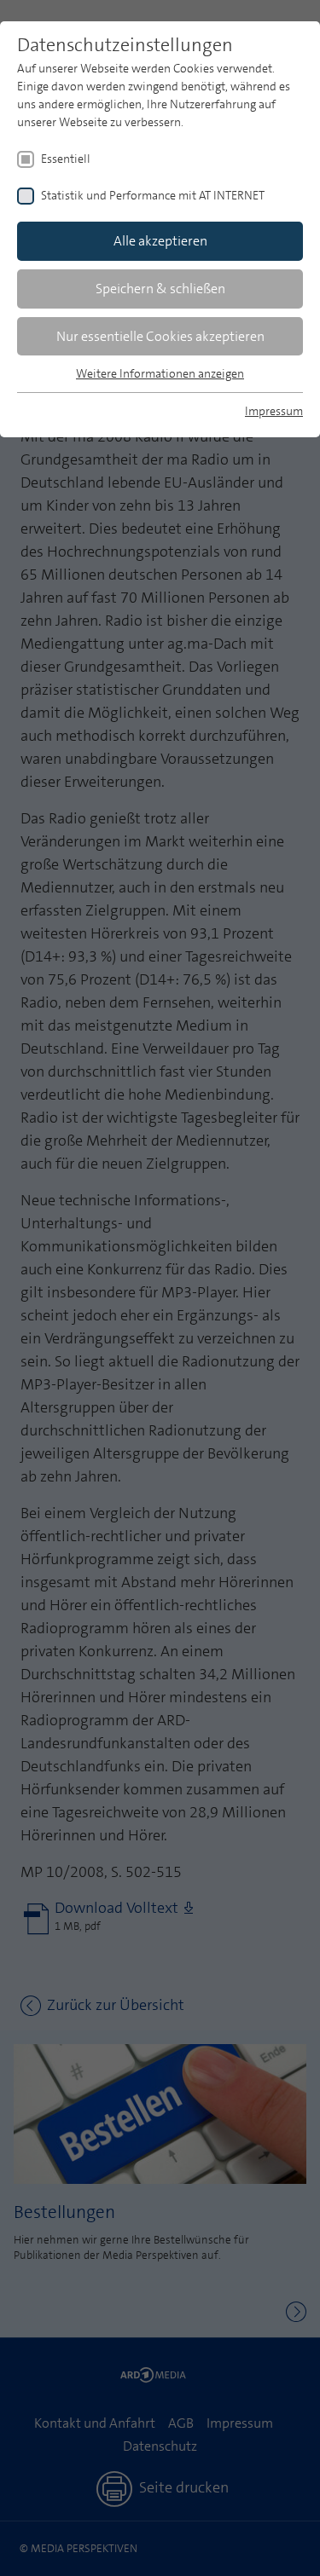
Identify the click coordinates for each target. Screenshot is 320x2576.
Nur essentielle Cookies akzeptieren (160, 336)
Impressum (274, 411)
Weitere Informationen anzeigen (160, 373)
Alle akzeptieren (160, 241)
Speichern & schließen (160, 289)
